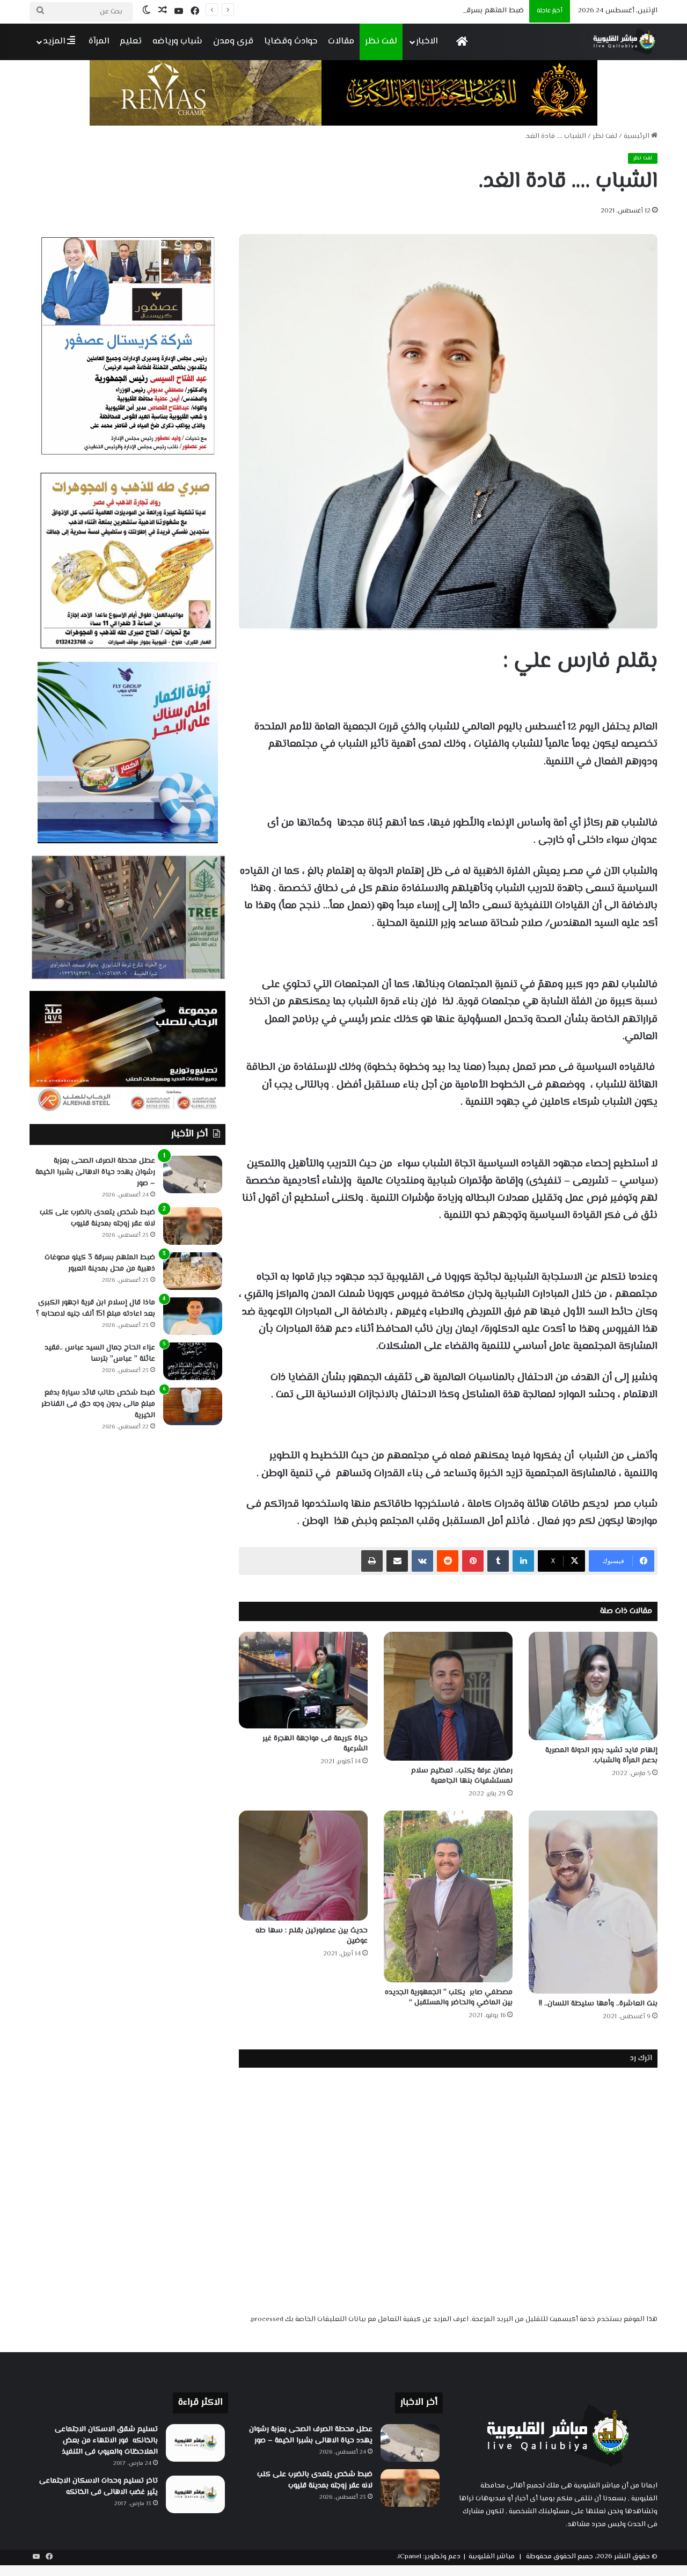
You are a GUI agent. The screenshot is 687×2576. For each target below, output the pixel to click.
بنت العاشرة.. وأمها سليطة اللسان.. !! (598, 2004)
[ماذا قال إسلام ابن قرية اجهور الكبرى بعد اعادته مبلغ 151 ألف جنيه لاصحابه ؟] (193, 1316)
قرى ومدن (233, 41)
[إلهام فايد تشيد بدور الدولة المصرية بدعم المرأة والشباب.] (593, 1686)
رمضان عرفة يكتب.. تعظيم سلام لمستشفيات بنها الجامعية (462, 1776)
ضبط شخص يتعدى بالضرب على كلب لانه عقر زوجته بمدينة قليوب (97, 1218)
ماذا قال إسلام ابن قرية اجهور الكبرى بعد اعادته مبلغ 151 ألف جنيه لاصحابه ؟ (96, 1308)
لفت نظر (381, 41)
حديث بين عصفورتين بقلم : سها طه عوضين (312, 1936)
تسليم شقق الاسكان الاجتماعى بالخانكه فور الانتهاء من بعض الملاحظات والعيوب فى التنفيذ (106, 2441)
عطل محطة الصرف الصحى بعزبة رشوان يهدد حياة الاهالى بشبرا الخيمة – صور (95, 1172)
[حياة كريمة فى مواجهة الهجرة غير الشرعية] (303, 1680)
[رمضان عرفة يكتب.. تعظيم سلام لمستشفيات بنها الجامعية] (448, 1696)
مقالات (341, 41)
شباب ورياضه (177, 41)
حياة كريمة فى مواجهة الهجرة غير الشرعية (315, 1744)
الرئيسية (637, 136)
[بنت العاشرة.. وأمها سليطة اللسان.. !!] (593, 1902)
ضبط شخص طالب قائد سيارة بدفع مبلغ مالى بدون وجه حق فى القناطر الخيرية (98, 1404)
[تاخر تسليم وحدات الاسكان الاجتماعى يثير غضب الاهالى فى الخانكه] (195, 2494)
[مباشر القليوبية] (624, 42)
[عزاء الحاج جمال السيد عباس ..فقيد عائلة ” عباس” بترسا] (193, 1361)
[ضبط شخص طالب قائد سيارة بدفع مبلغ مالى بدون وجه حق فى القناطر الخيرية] (193, 1406)
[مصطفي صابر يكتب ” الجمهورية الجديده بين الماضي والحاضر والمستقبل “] (448, 1896)
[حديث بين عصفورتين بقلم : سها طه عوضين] (303, 1866)
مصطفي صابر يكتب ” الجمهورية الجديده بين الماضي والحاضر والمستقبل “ (449, 1998)
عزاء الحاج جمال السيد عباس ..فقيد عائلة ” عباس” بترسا (100, 1353)
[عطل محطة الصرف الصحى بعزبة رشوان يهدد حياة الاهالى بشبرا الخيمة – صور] (193, 1174)
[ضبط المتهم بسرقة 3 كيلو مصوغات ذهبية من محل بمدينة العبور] (193, 1271)
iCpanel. (409, 2557)
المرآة (99, 41)
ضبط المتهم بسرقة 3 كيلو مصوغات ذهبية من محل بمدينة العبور (424, 11)
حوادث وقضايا (291, 41)
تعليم (131, 41)
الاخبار (427, 41)
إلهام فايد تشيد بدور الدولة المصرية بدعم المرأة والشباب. (601, 1756)
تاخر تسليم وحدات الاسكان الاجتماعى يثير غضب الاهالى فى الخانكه (98, 2487)
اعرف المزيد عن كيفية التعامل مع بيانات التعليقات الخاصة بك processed (360, 2319)
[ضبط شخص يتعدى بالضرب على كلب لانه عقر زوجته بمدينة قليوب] (193, 1226)
